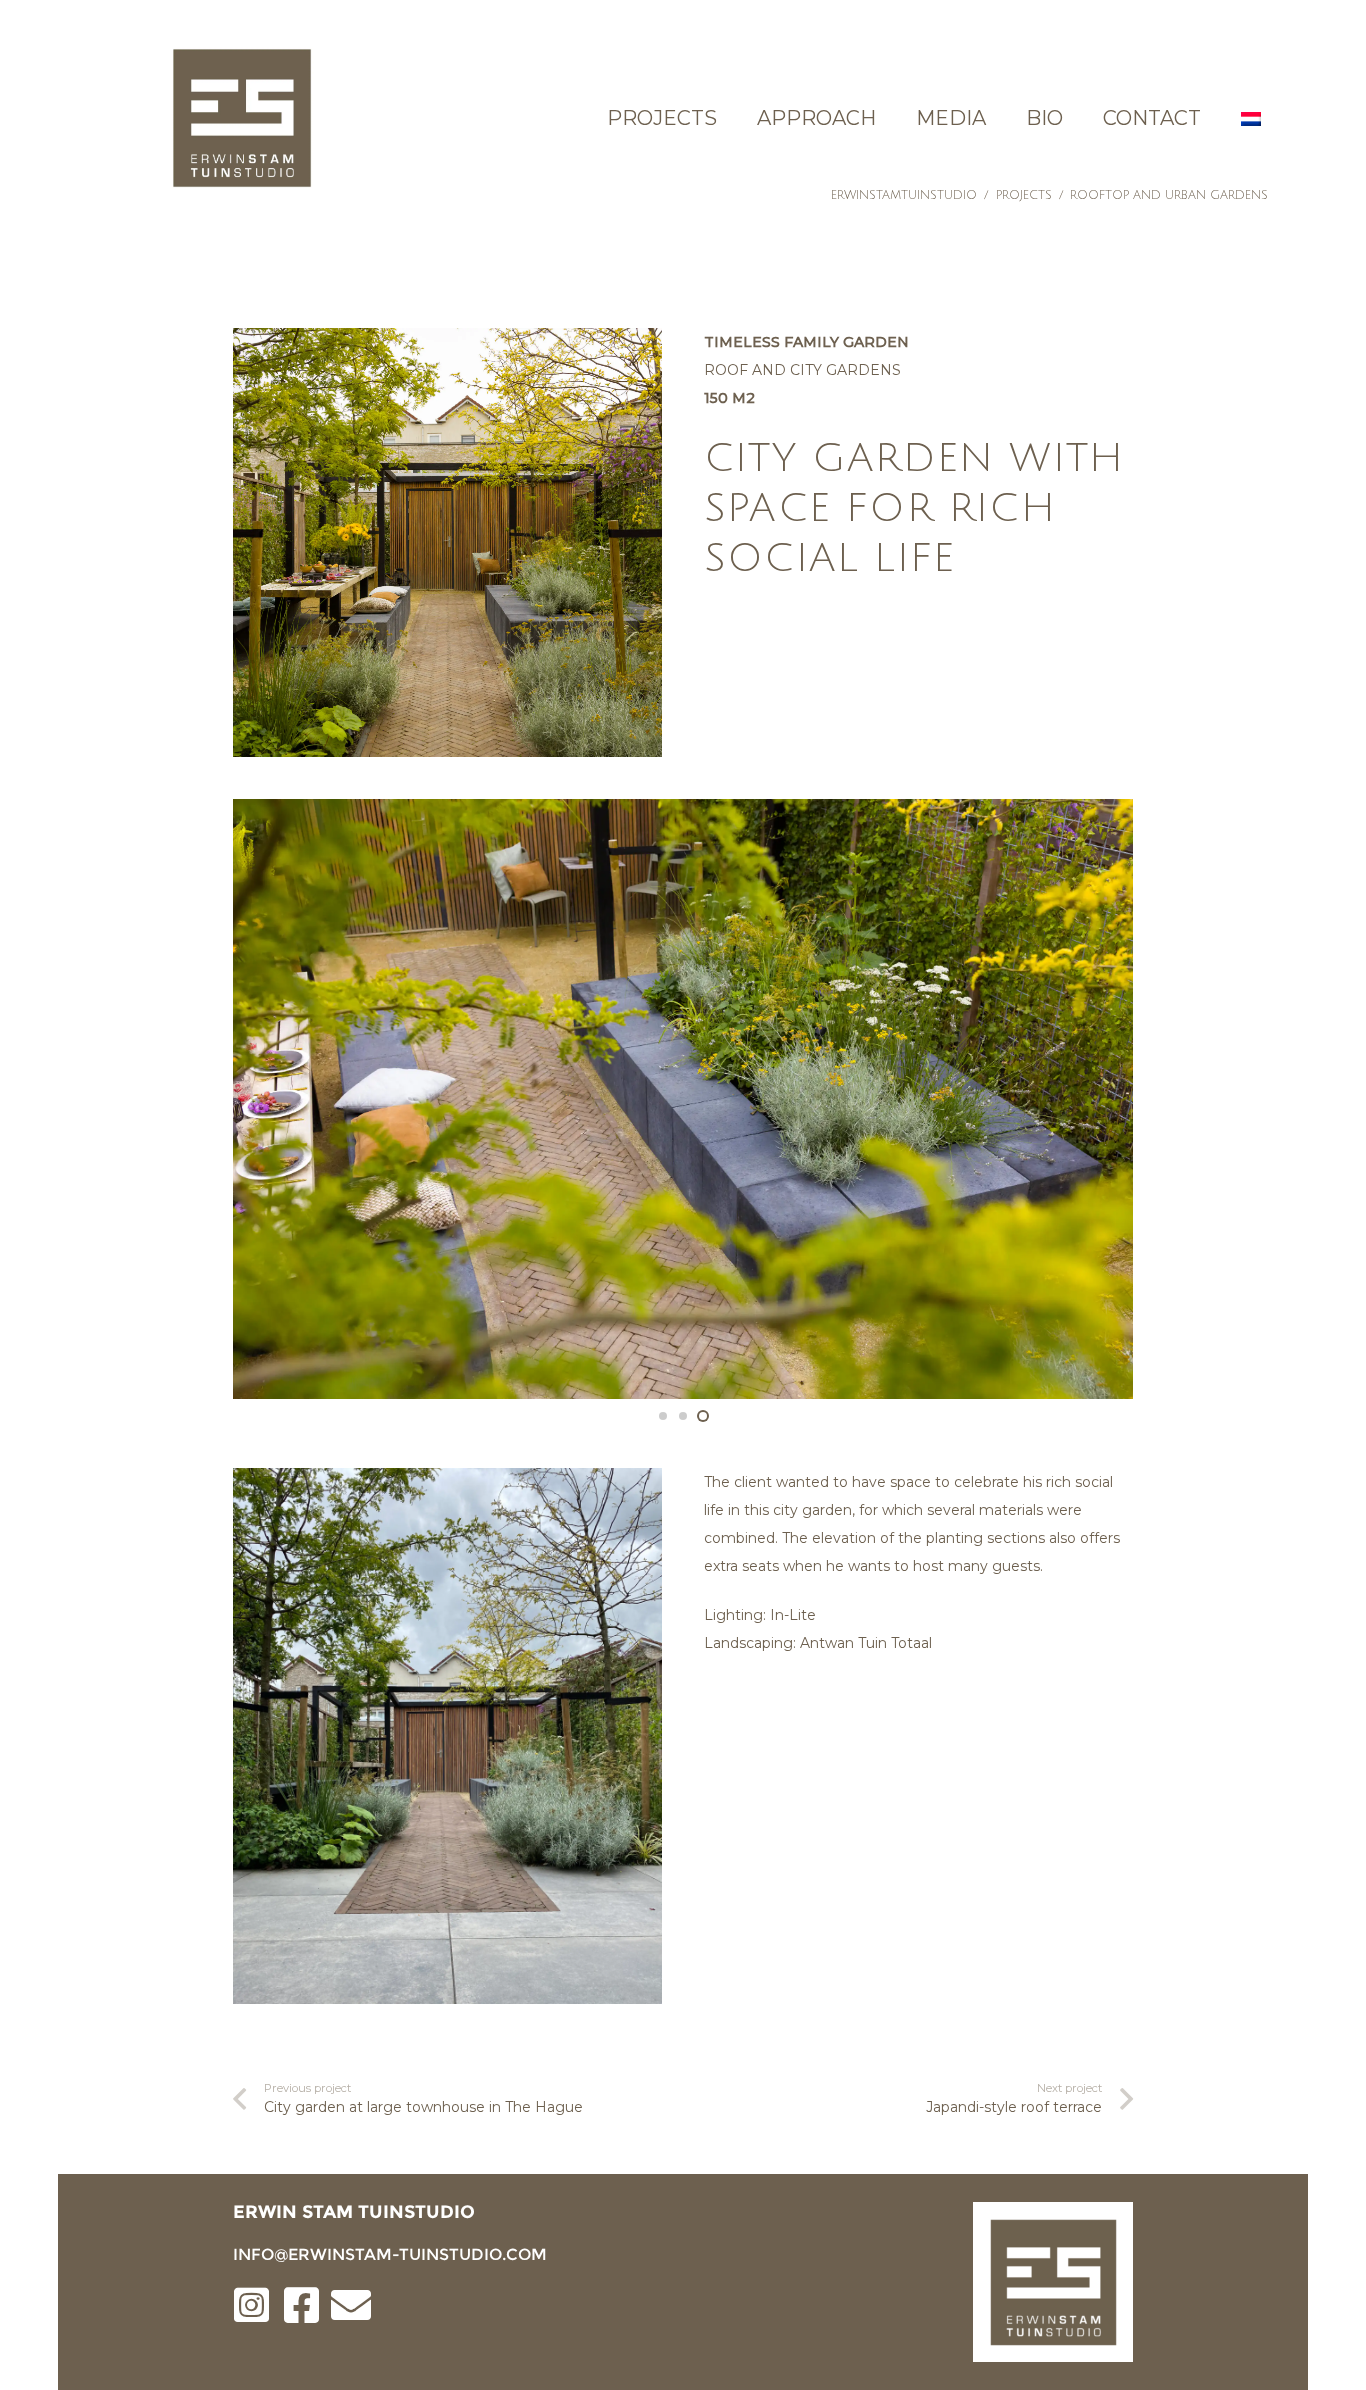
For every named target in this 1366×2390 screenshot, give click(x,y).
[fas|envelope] (351, 2307)
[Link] (241, 117)
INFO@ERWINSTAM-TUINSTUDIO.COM (390, 2254)
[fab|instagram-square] (251, 2307)
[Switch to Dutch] (1254, 118)
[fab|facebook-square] (301, 2307)
